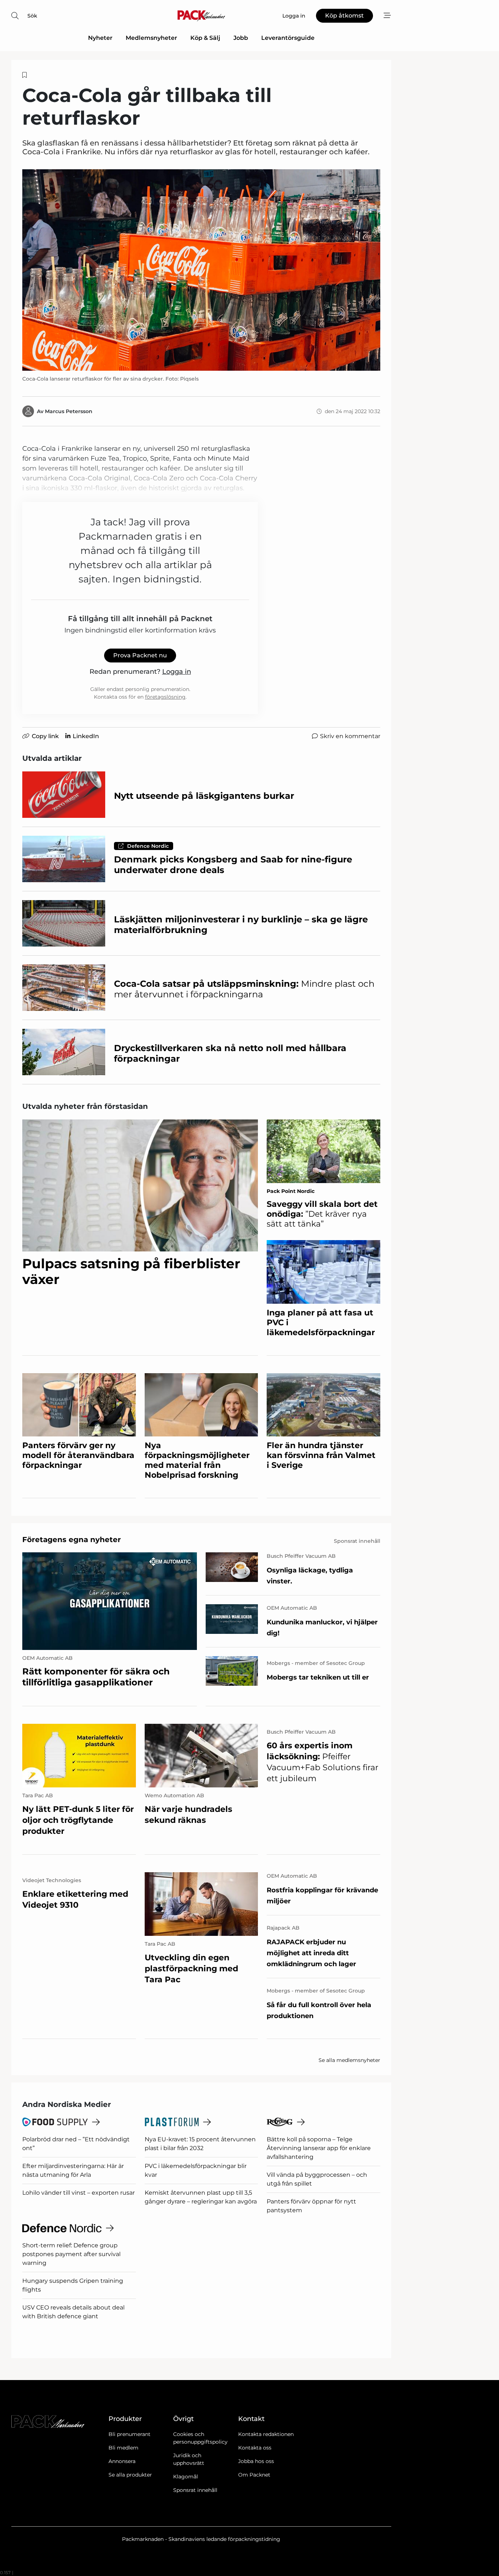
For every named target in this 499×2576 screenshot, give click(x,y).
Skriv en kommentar (350, 736)
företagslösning (165, 697)
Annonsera (122, 2461)
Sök (32, 16)
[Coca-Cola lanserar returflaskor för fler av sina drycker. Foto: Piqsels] (201, 270)
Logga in (177, 672)
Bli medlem (123, 2448)
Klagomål (186, 2477)
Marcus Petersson (69, 411)
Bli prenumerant (129, 2434)
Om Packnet (254, 2475)
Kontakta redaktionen (266, 2434)
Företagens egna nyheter (72, 1540)
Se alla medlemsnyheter (349, 2060)
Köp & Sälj (205, 38)
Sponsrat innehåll (195, 2490)
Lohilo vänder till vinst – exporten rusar (79, 2193)
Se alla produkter (130, 2475)
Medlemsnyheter (151, 38)
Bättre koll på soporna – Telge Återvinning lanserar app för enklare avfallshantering (319, 2148)
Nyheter (100, 38)
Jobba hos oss (256, 2461)
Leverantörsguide (288, 38)
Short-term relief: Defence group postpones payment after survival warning (71, 2254)
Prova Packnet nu (140, 655)
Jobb (241, 38)
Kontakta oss (255, 2448)
